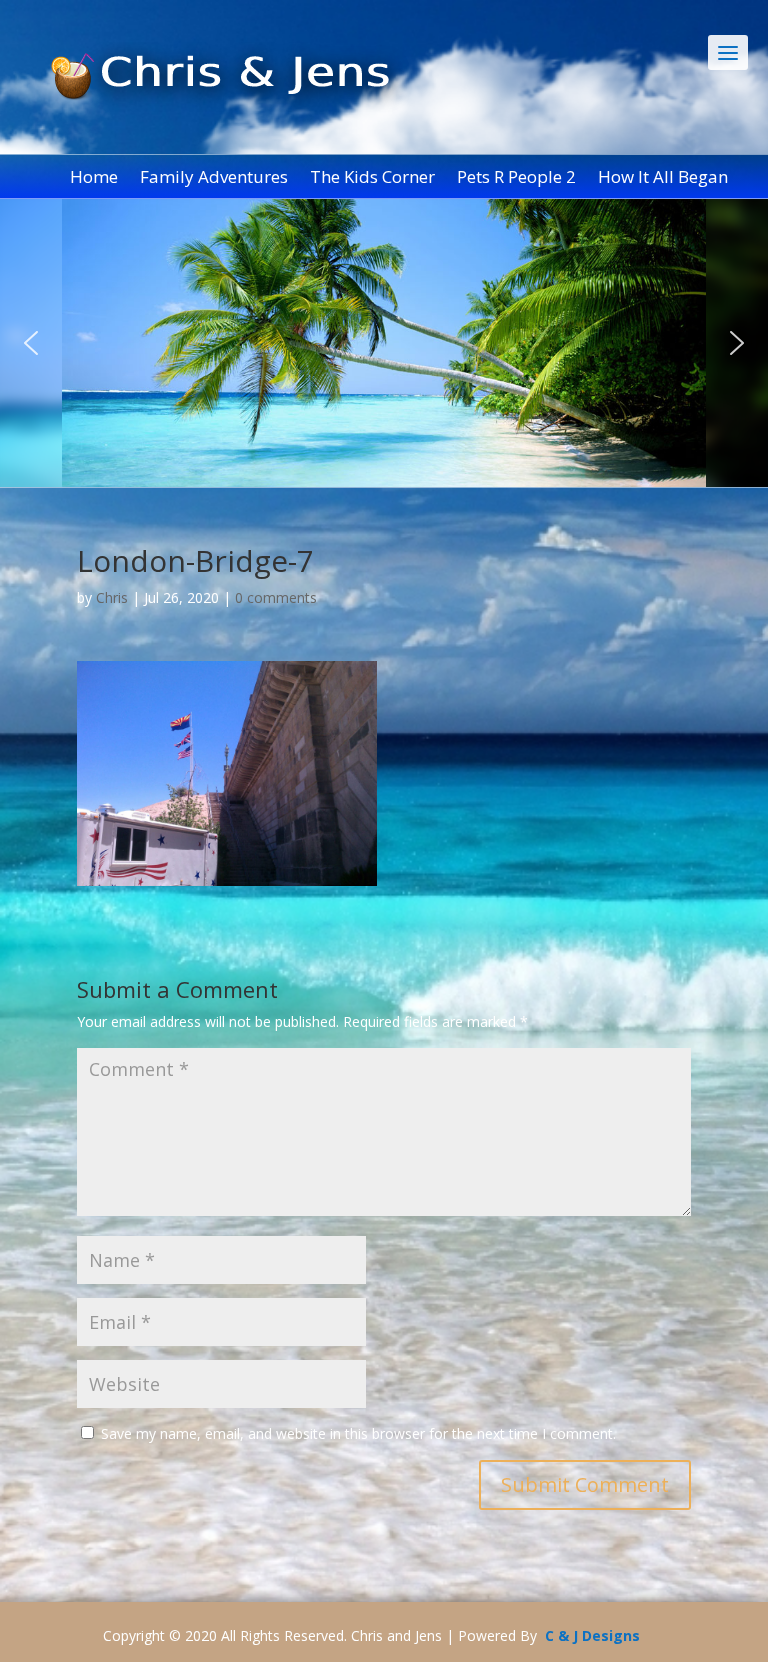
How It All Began (663, 179)
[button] (31, 343)
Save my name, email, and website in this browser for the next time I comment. (358, 1433)
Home (94, 179)
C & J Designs (592, 1635)
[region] (384, 343)
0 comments (276, 597)
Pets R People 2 (516, 179)
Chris (112, 597)
